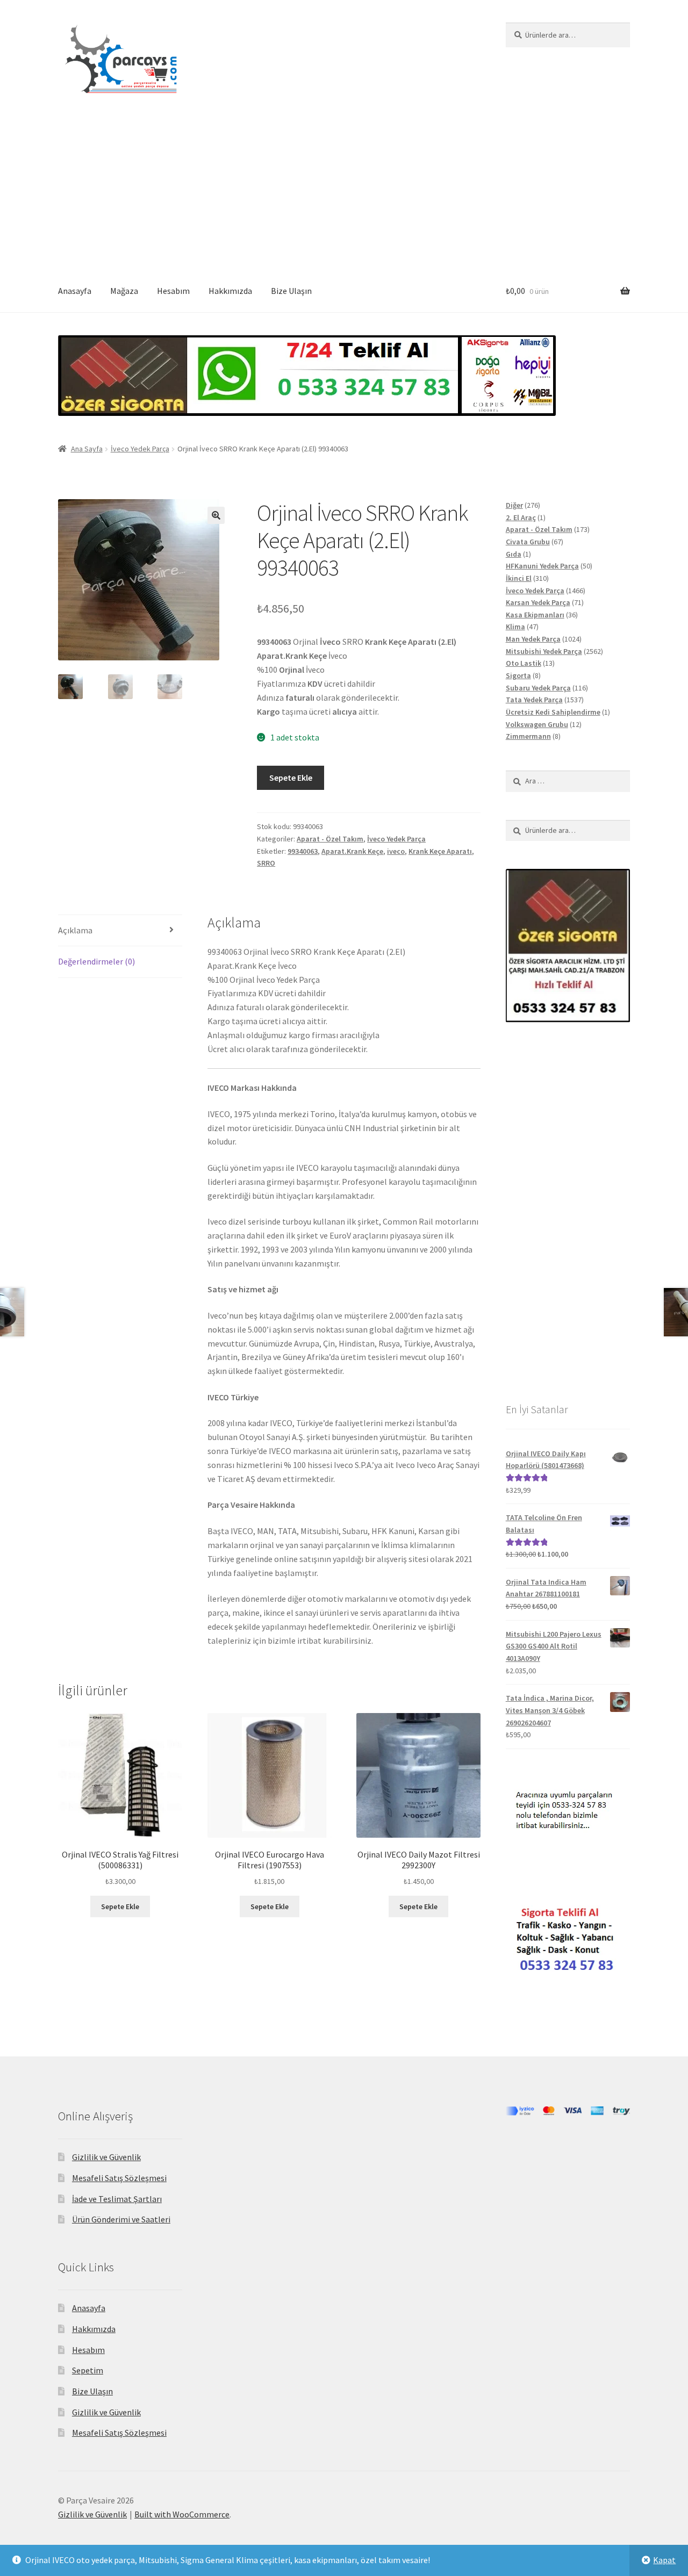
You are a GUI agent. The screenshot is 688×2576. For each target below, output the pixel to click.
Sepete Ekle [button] (120, 1906)
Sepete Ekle (291, 778)
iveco (396, 851)
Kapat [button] (664, 2560)
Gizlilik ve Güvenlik (106, 2157)
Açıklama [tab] (75, 930)
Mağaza (124, 291)
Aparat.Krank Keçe (352, 851)
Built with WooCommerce (182, 2514)
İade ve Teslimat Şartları (117, 2199)
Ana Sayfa (87, 449)
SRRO (266, 863)
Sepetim (88, 2370)
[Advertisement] (344, 190)
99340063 (303, 851)
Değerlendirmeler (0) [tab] (96, 961)
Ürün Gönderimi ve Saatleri (121, 2219)
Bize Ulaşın (291, 291)
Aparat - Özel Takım (330, 839)
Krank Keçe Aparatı (440, 851)
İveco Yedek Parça (140, 449)
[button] (216, 515)
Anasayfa (75, 291)
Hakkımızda (230, 291)
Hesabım (173, 291)
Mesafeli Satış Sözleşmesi (119, 2178)
